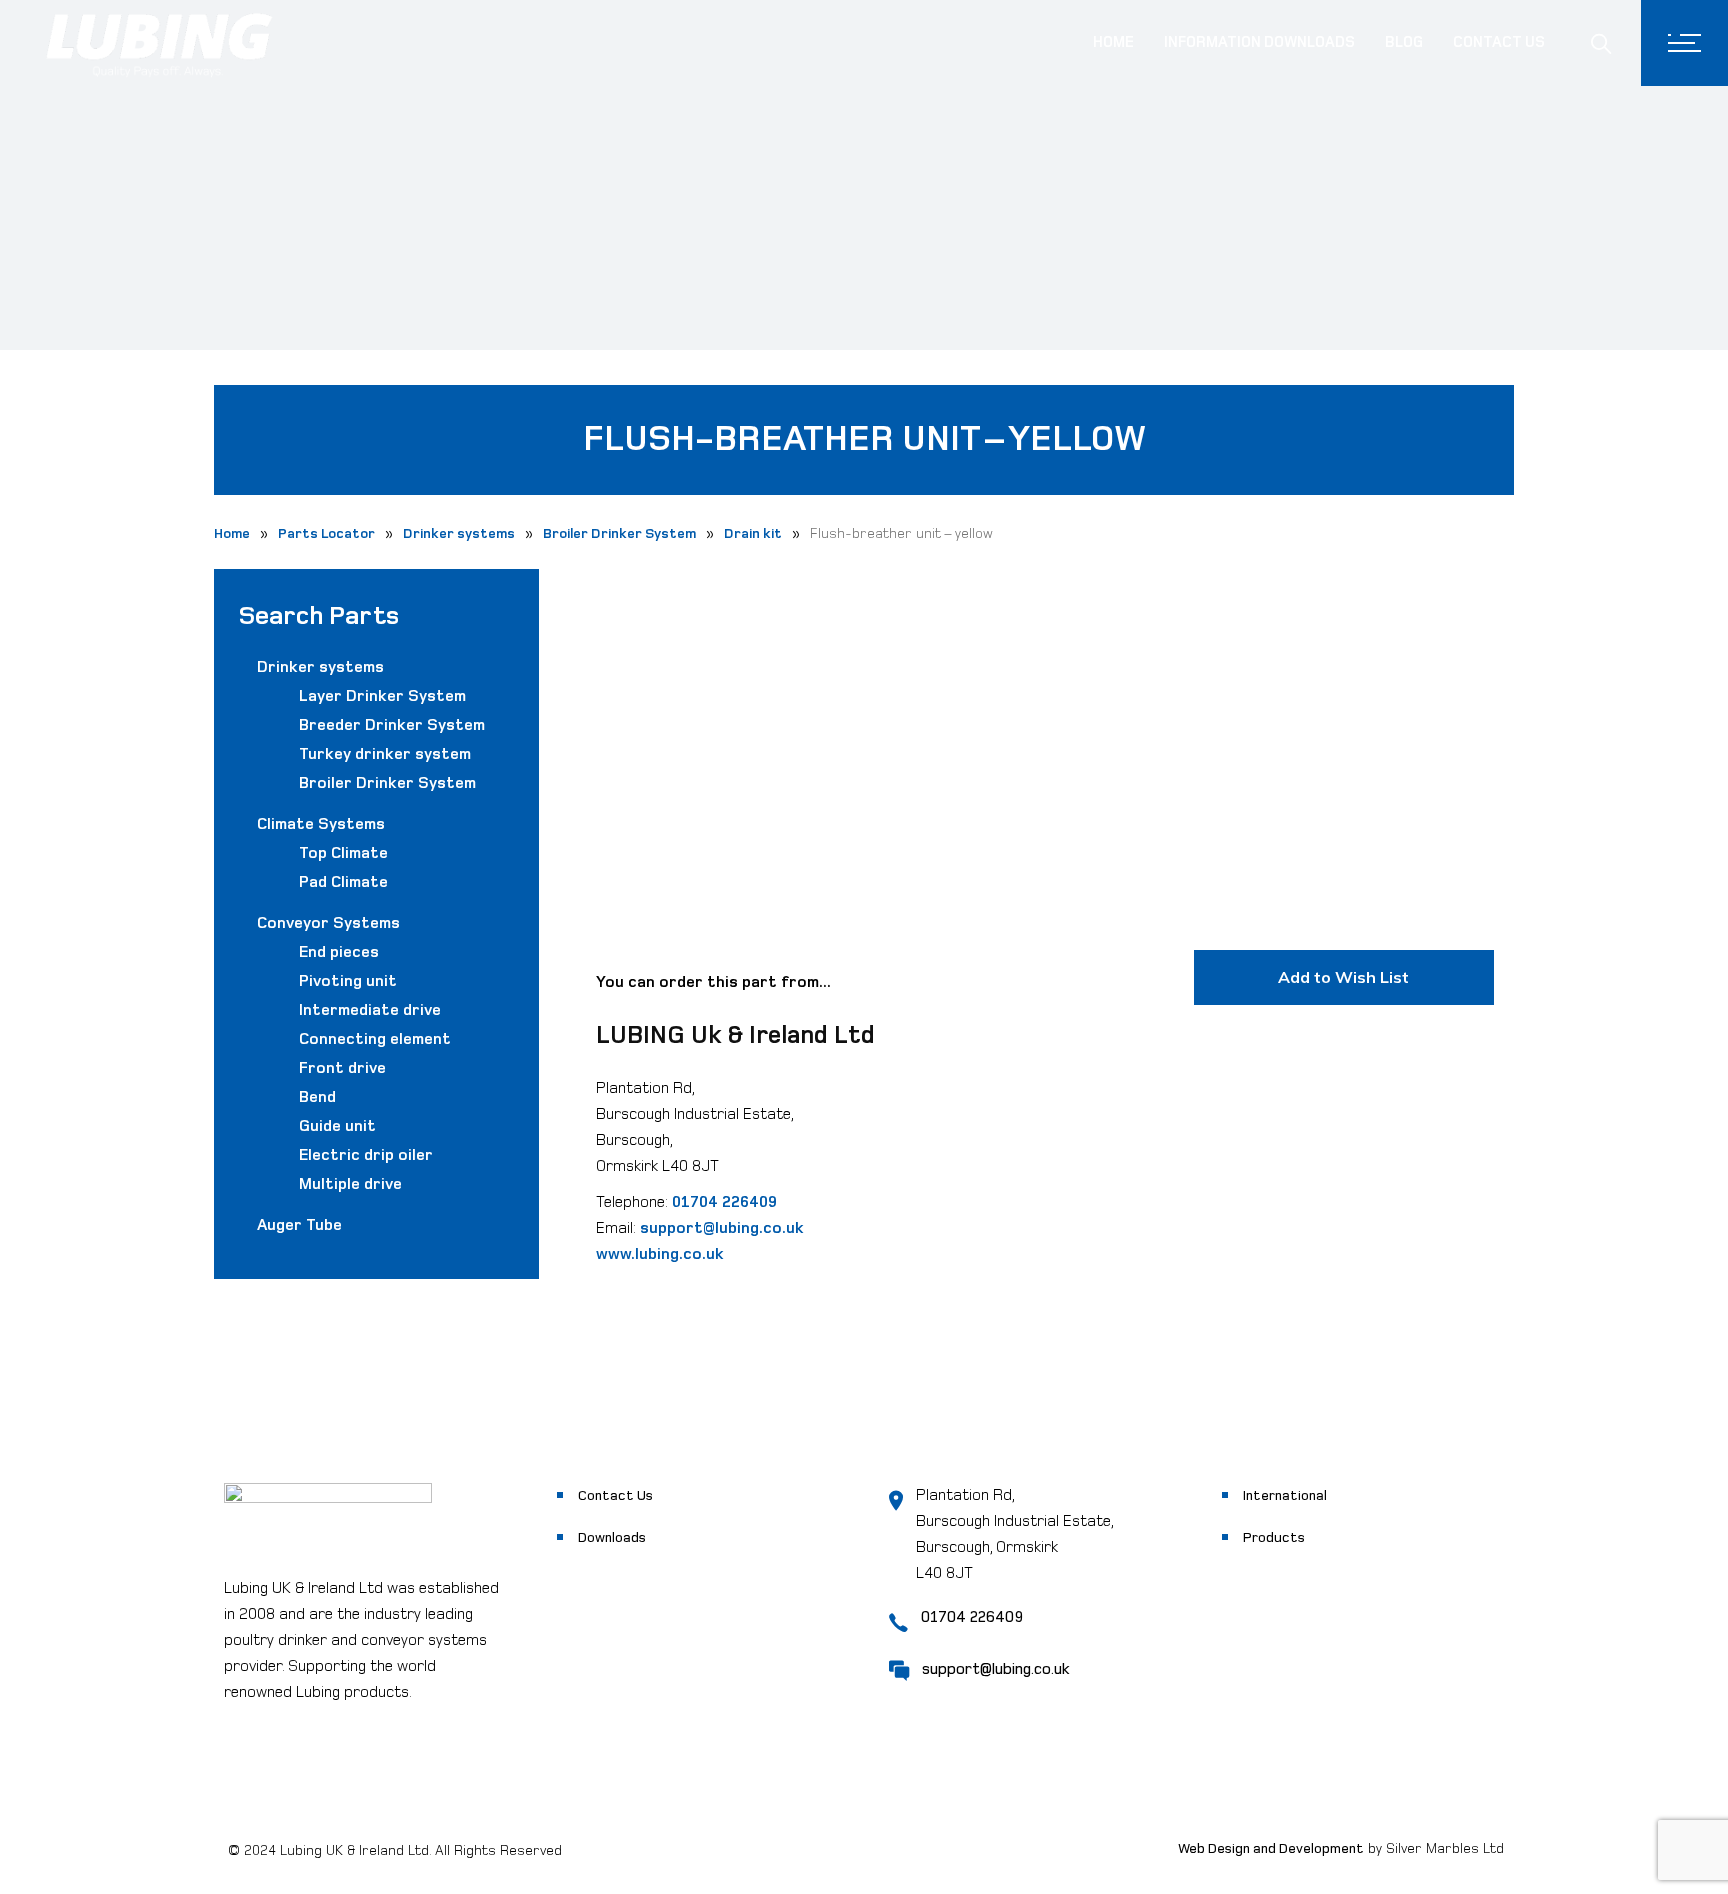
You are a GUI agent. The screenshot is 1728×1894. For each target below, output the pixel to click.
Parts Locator (326, 533)
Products (1274, 1537)
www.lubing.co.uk (660, 1254)
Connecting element (375, 1039)
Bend (317, 1097)
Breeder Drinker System (392, 725)
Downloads (612, 1537)
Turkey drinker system (385, 754)
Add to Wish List (1343, 977)
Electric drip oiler (366, 1155)
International (1285, 1495)
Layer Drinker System (382, 696)
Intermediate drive (370, 1010)
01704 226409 (724, 1202)
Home (232, 533)
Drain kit (753, 533)
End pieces (339, 952)
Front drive (342, 1068)
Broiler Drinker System (619, 533)
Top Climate (343, 853)
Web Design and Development (1271, 1848)
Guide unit (337, 1126)
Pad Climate (343, 882)
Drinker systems (459, 533)
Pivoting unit (348, 981)
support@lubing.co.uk (722, 1228)
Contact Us (615, 1495)
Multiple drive (350, 1184)
